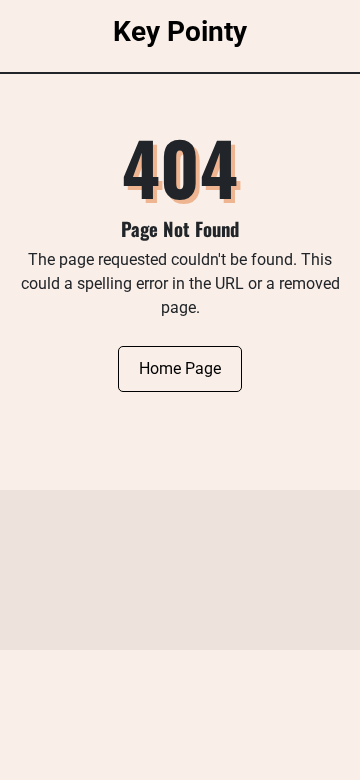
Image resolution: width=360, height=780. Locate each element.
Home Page (180, 368)
